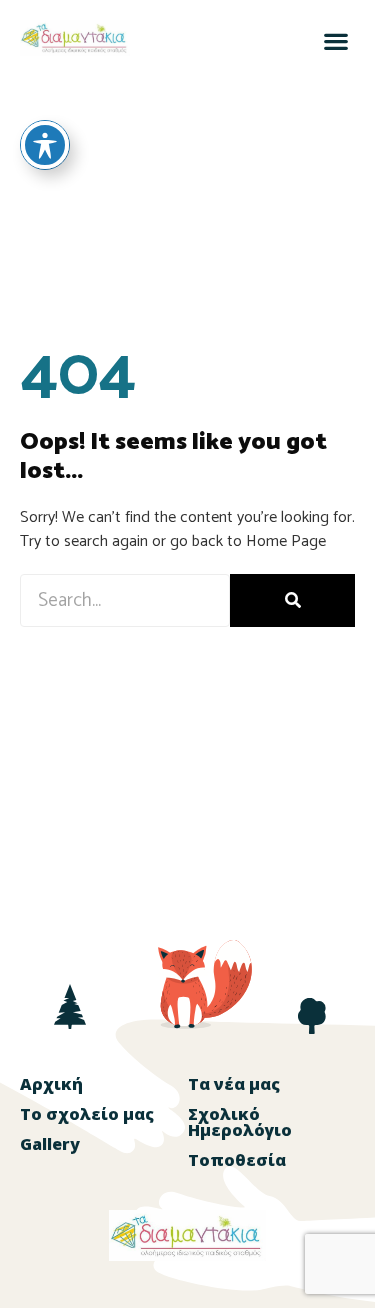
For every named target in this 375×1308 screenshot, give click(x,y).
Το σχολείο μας (87, 1114)
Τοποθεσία (237, 1160)
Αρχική (51, 1084)
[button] (335, 40)
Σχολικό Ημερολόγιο (240, 1122)
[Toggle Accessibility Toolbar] (45, 145)
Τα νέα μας (234, 1084)
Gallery (50, 1144)
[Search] (292, 600)
